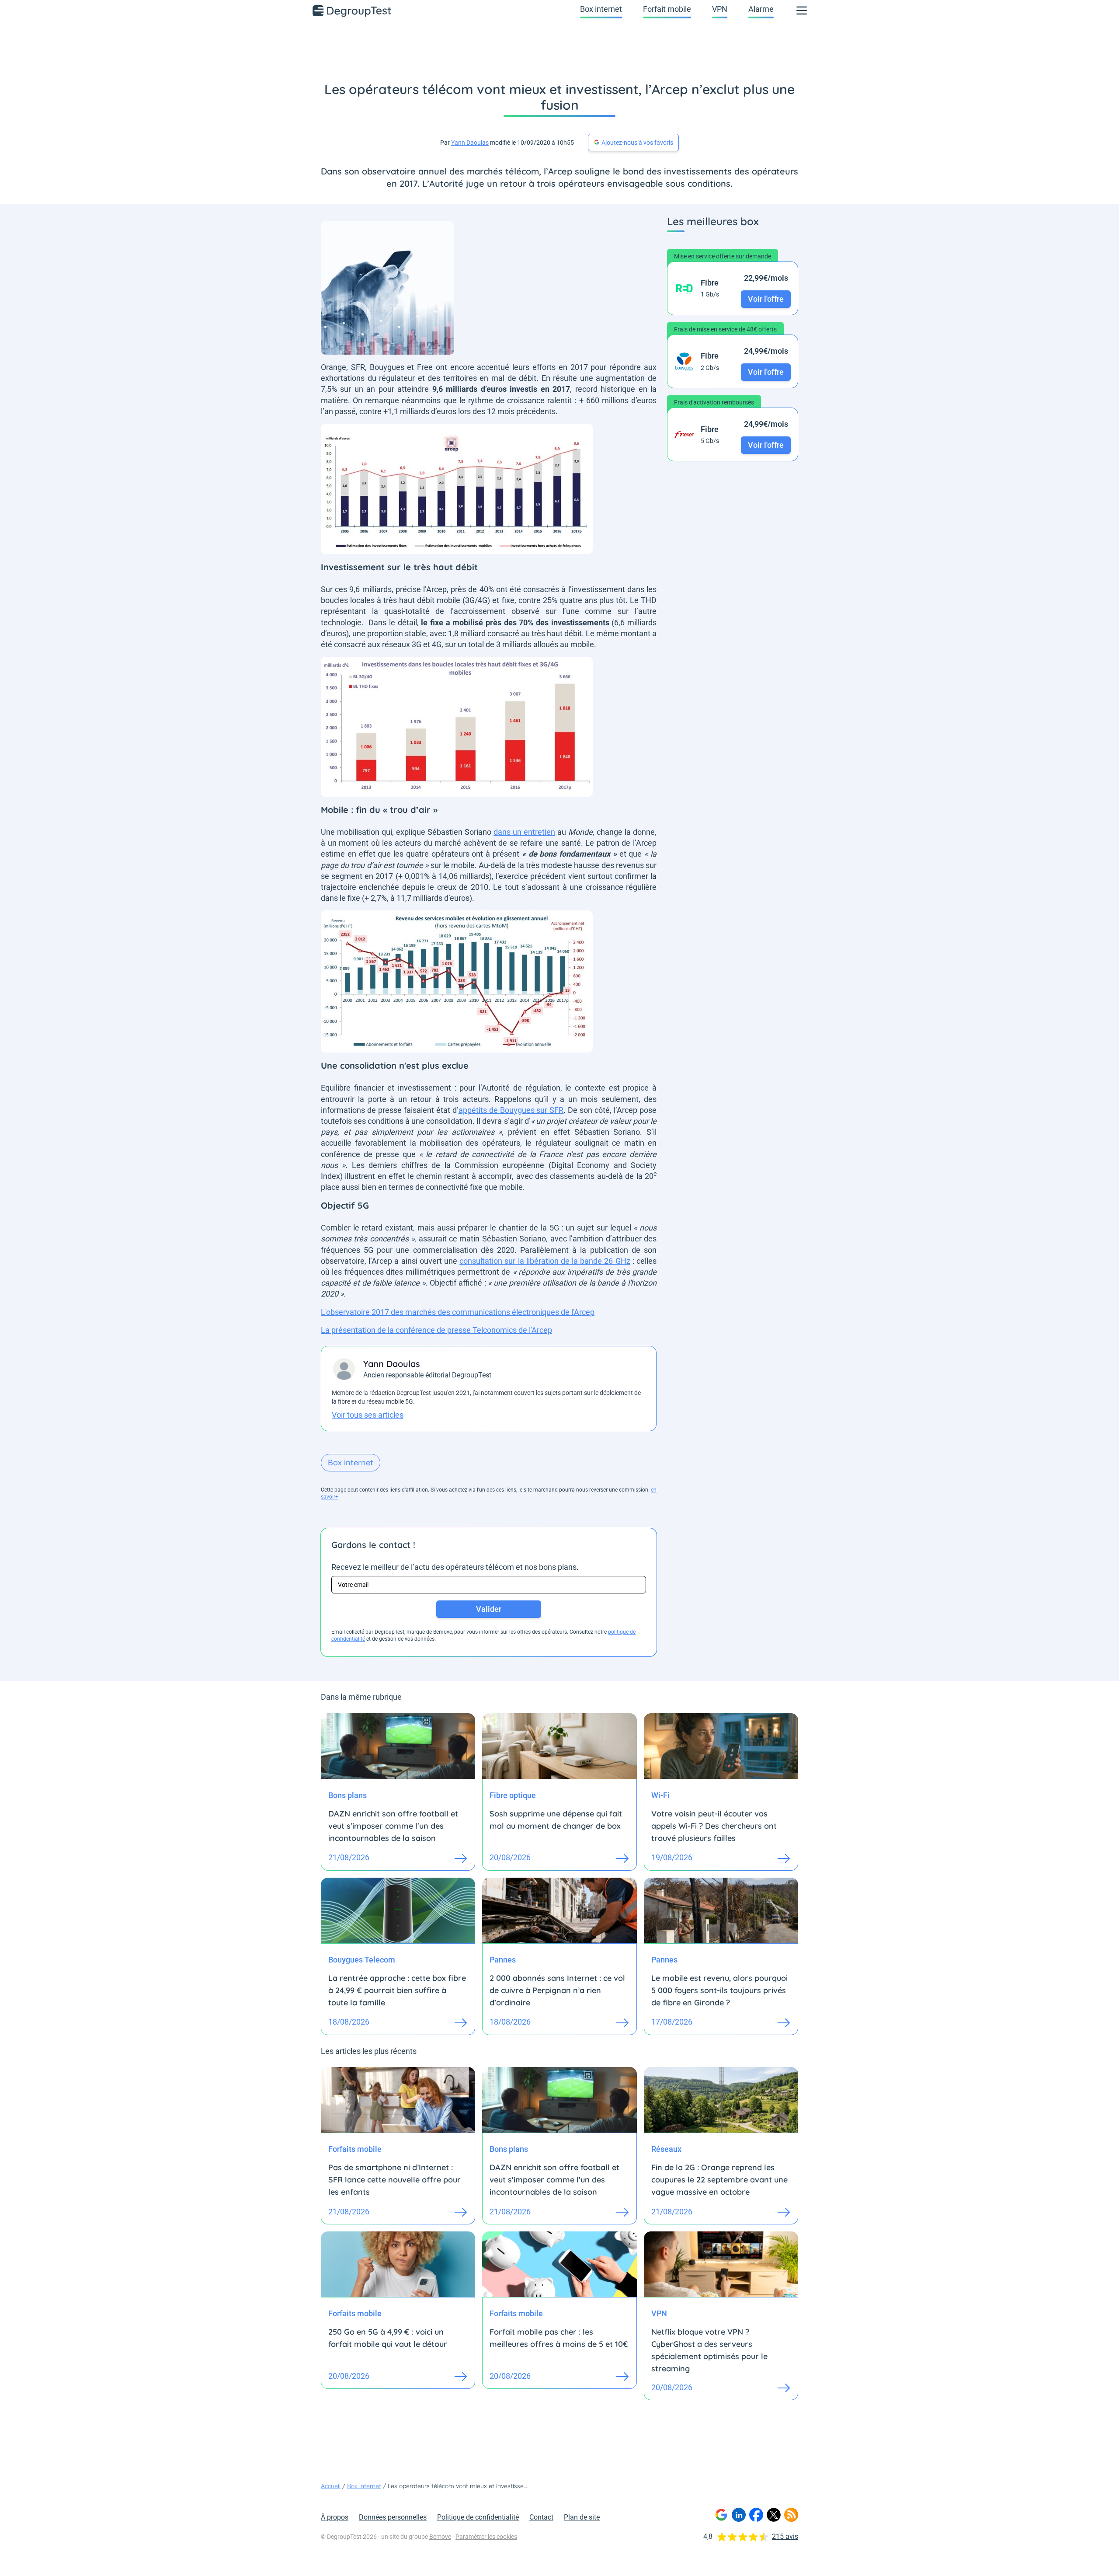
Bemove (440, 2537)
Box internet (601, 9)
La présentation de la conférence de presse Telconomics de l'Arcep (436, 1330)
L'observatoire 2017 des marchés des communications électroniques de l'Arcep (458, 1312)
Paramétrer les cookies (486, 2537)
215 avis (785, 2536)
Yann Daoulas (470, 143)
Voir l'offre (766, 299)
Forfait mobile (667, 9)
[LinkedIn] (739, 2515)
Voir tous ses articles (368, 1415)
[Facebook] (756, 2515)
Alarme (761, 9)
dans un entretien (524, 832)
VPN (720, 9)
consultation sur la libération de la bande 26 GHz (545, 1261)
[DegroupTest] (352, 10)
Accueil (331, 2486)
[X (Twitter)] (774, 2515)
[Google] (721, 2515)
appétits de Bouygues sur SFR (511, 1110)
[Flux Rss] (791, 2515)
